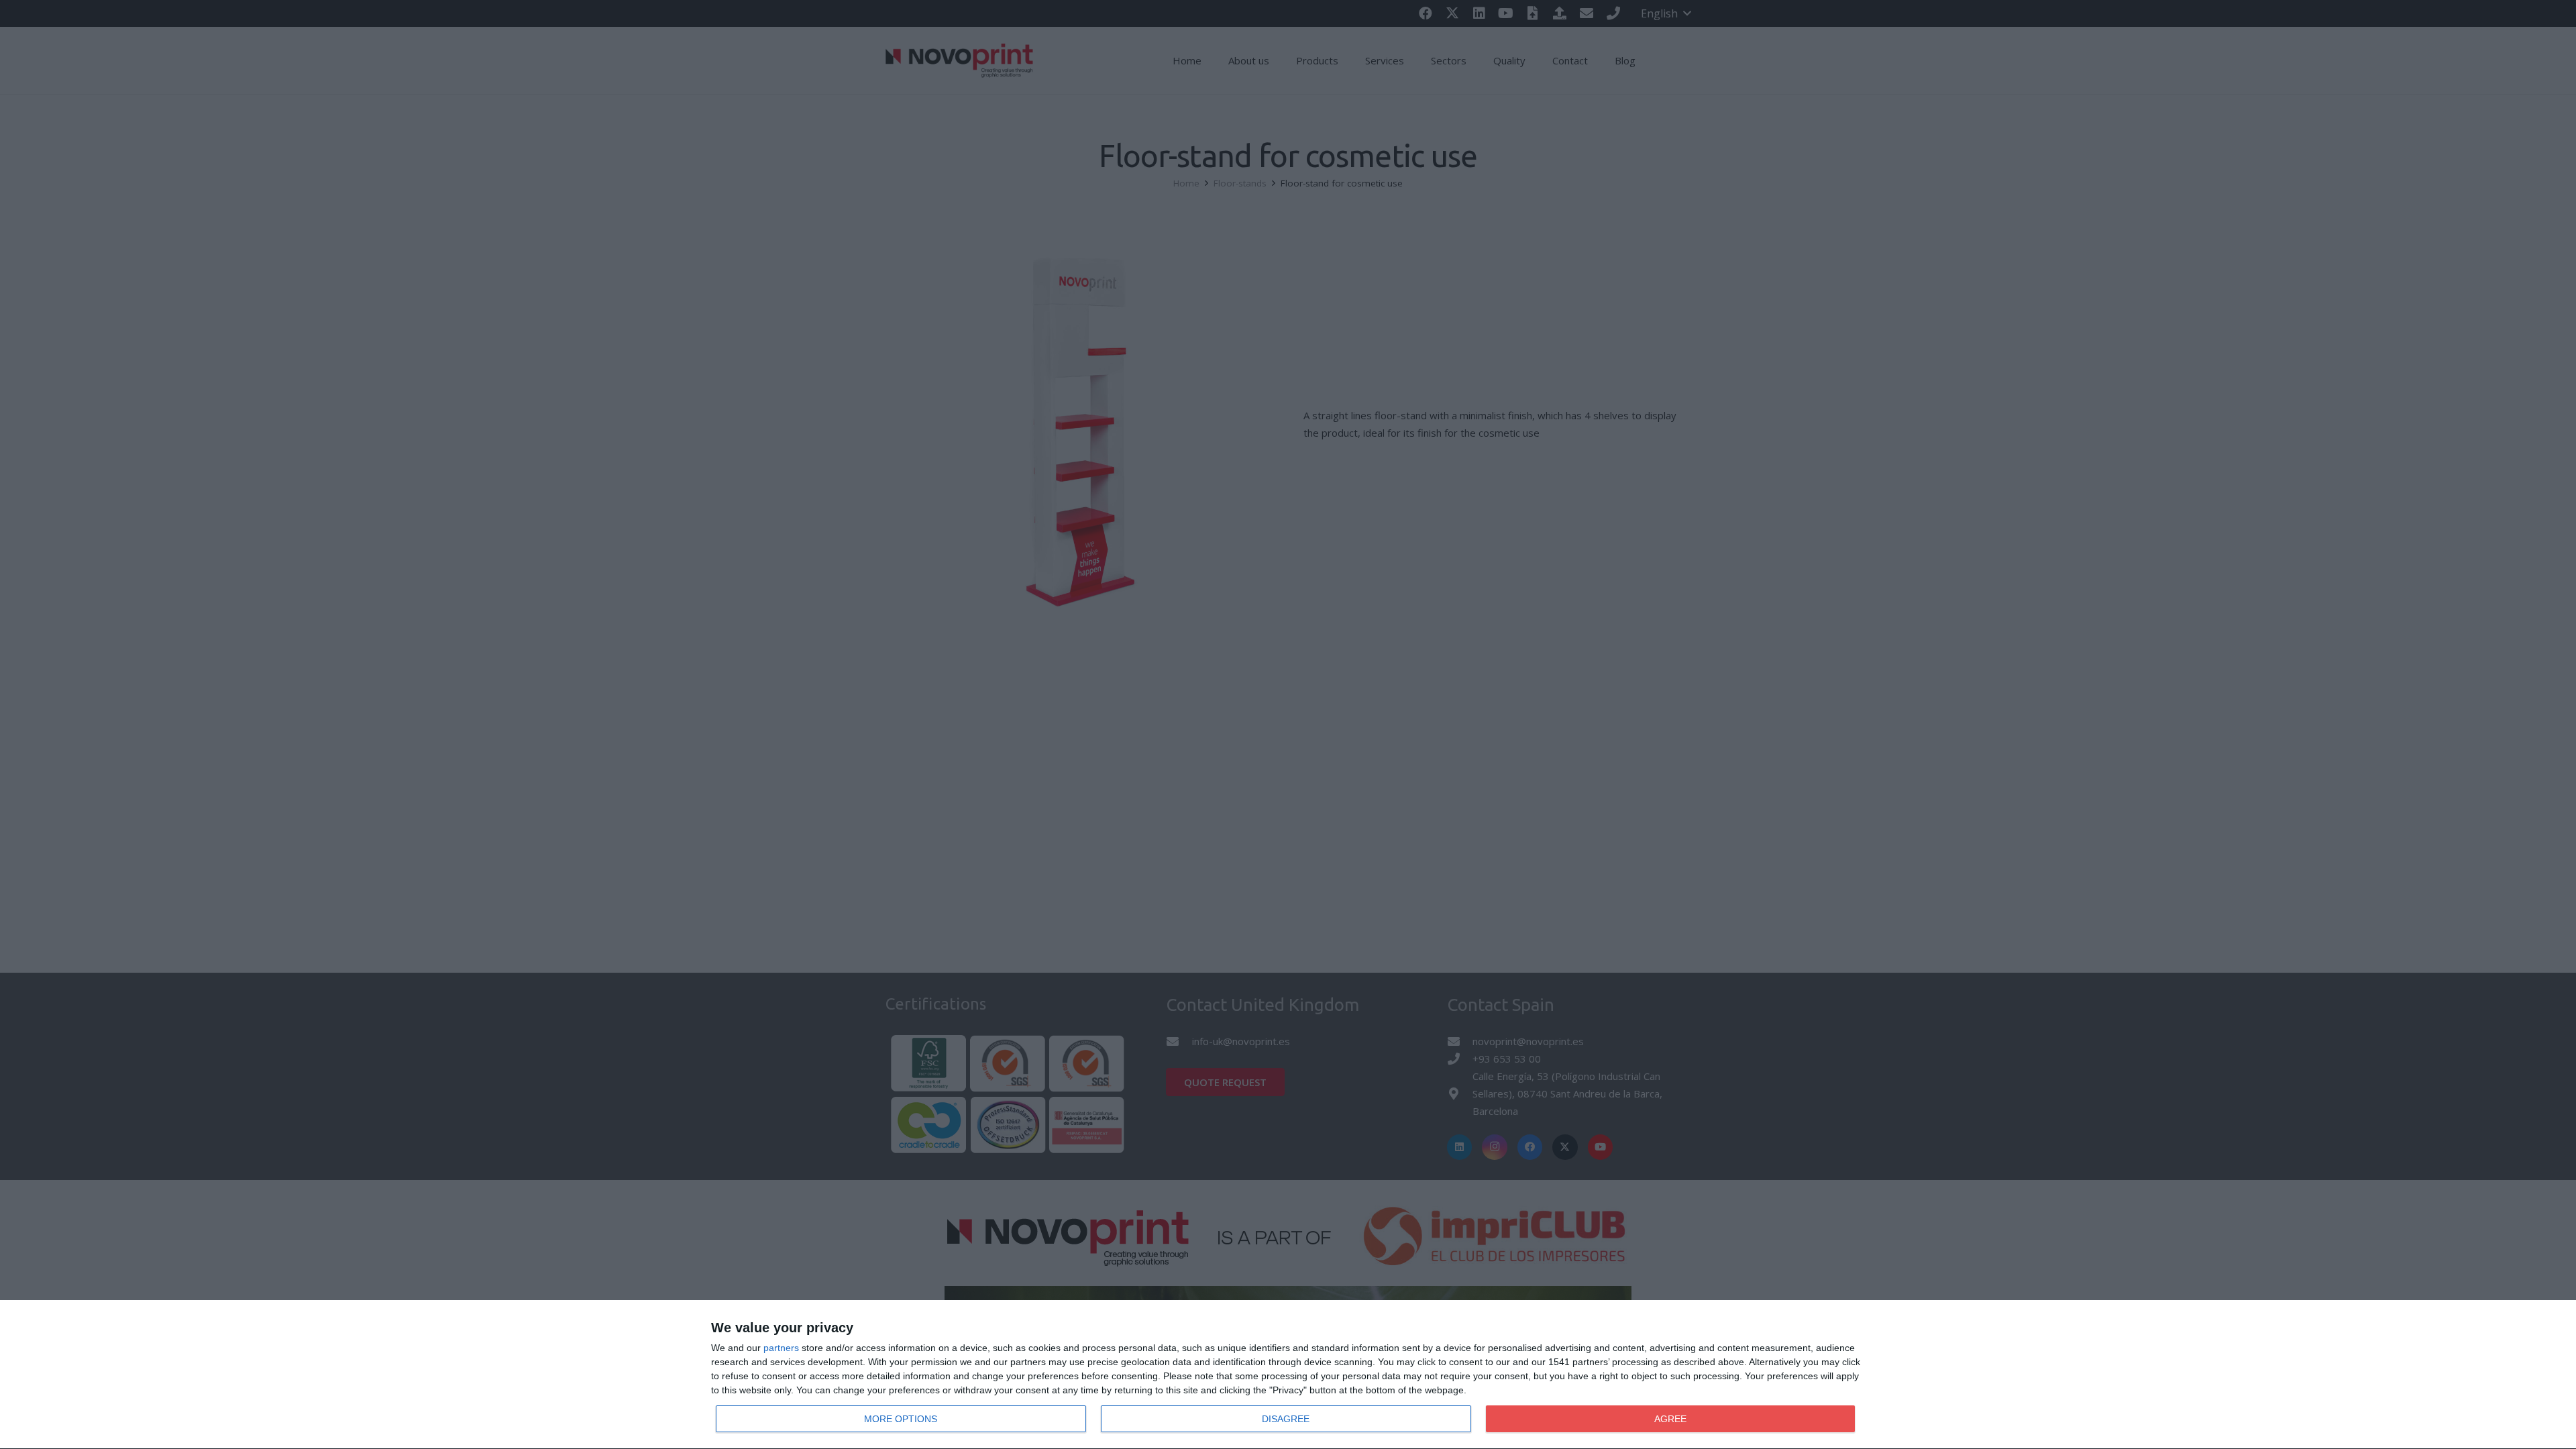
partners (781, 1348)
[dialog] (1288, 1375)
